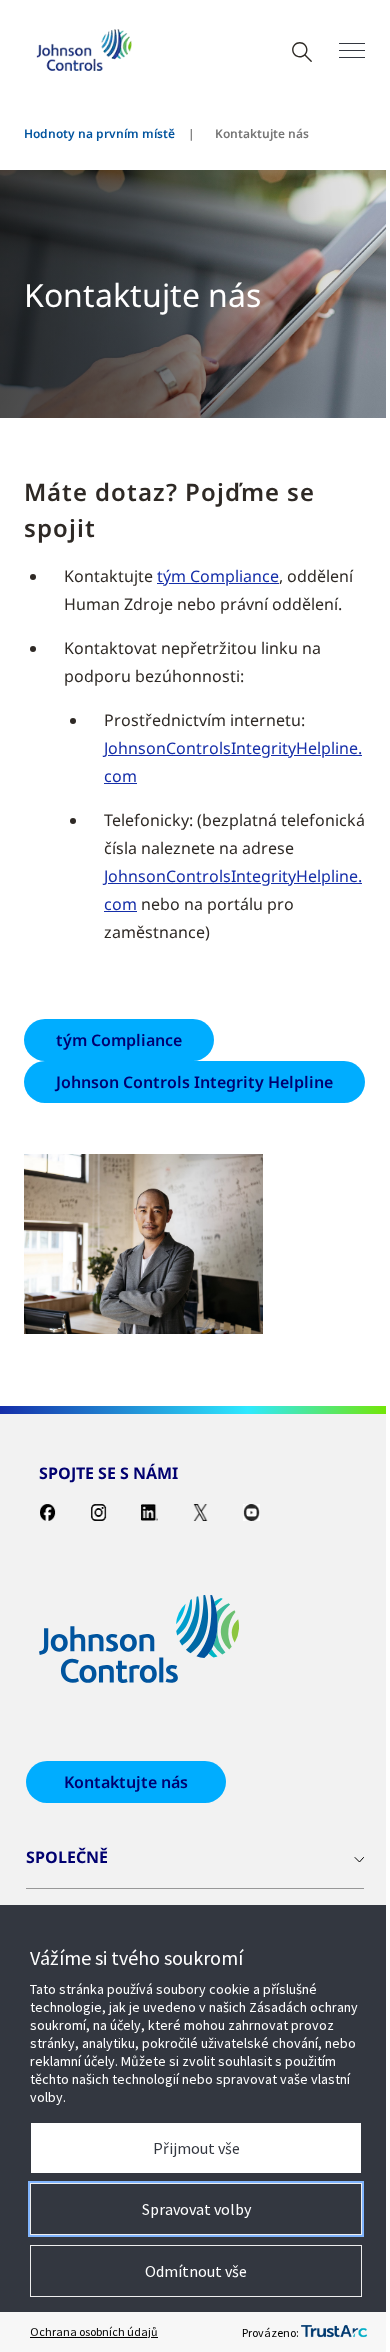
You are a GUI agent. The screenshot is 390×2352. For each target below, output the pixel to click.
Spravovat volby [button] (196, 2209)
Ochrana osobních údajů (94, 2331)
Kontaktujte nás (126, 1782)
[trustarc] (334, 2332)
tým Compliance (218, 576)
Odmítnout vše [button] (196, 2271)
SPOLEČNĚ (67, 1857)
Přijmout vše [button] (196, 2148)
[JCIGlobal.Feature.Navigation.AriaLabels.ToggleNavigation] (352, 50)
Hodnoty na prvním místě (99, 133)
